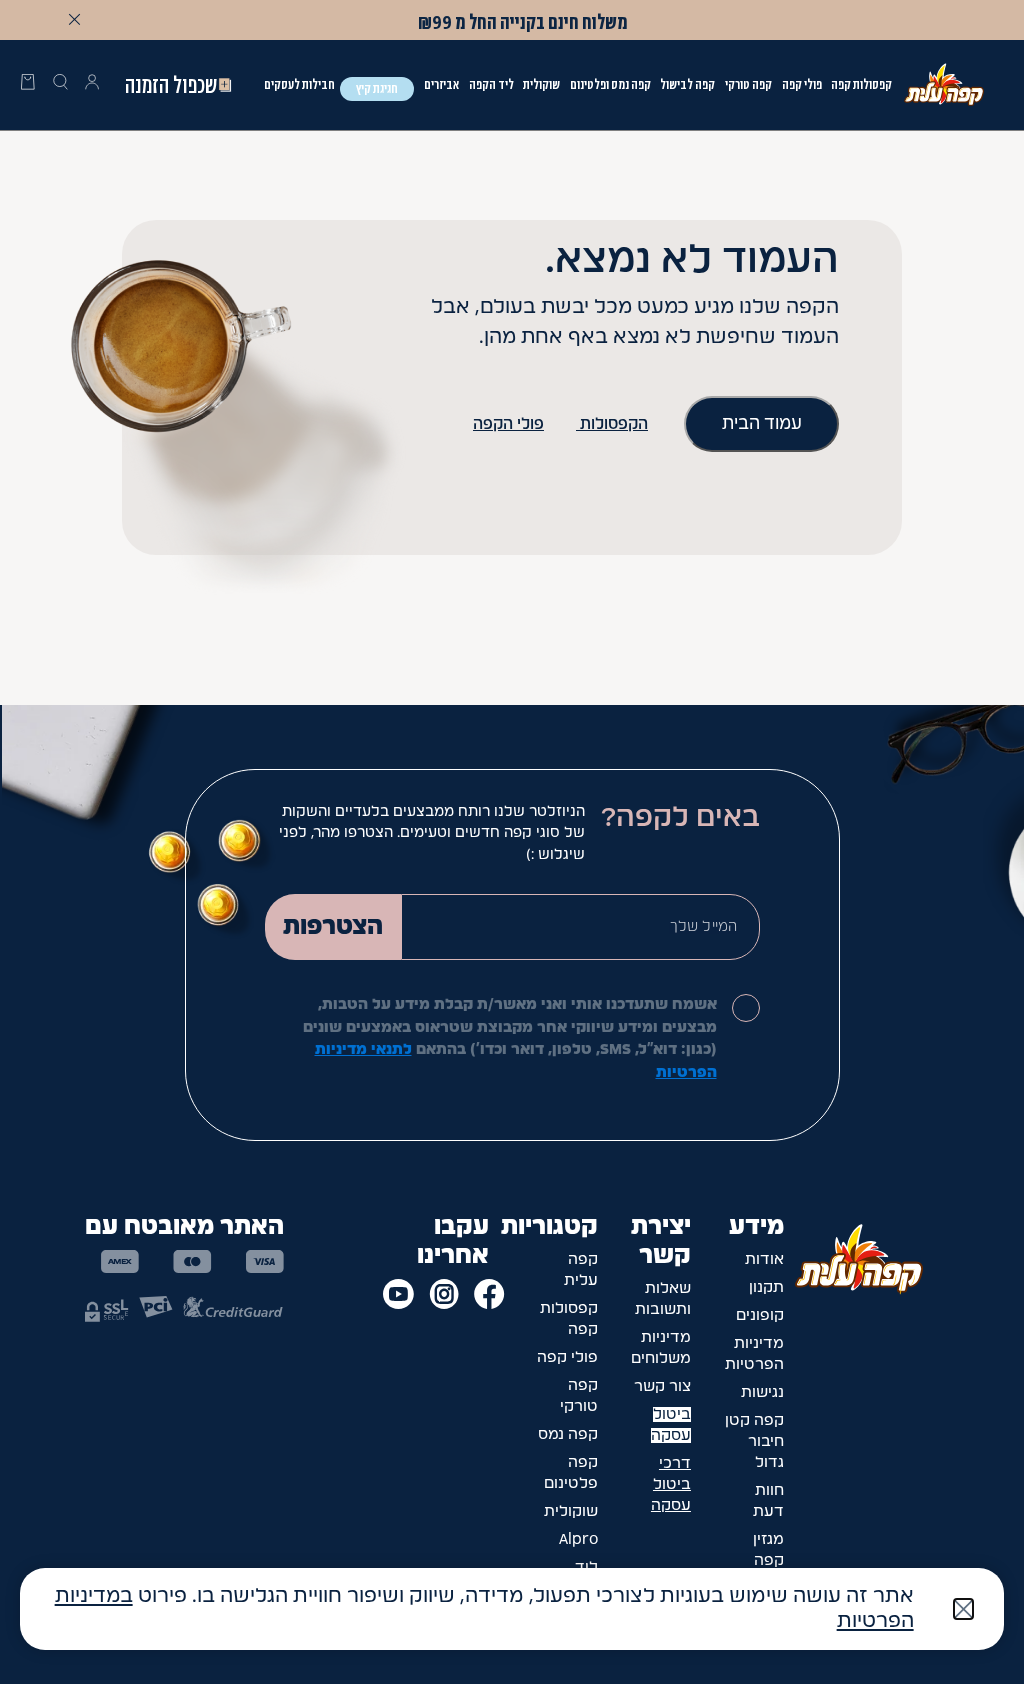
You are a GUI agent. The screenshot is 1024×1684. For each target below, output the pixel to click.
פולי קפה (802, 84)
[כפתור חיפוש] (60, 85)
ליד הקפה (491, 84)
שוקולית (571, 1511)
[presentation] (28, 85)
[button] (92, 85)
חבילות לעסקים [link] (299, 84)
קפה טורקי (748, 84)
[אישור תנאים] (746, 1008)
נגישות (762, 1392)
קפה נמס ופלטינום (610, 84)
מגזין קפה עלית (767, 1560)
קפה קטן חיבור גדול (754, 1441)
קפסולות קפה (861, 84)
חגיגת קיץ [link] (377, 88)
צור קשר (662, 1386)
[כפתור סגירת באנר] (74, 19)
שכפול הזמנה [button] (171, 85)
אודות (764, 1259)
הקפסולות (612, 424)
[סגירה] (963, 1609)
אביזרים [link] (441, 84)
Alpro (578, 1539)
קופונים (760, 1315)
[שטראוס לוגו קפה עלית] (944, 84)
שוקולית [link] (541, 84)
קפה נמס (568, 1434)
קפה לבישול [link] (687, 84)
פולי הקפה (508, 424)
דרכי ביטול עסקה (671, 1484)
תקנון (766, 1287)
